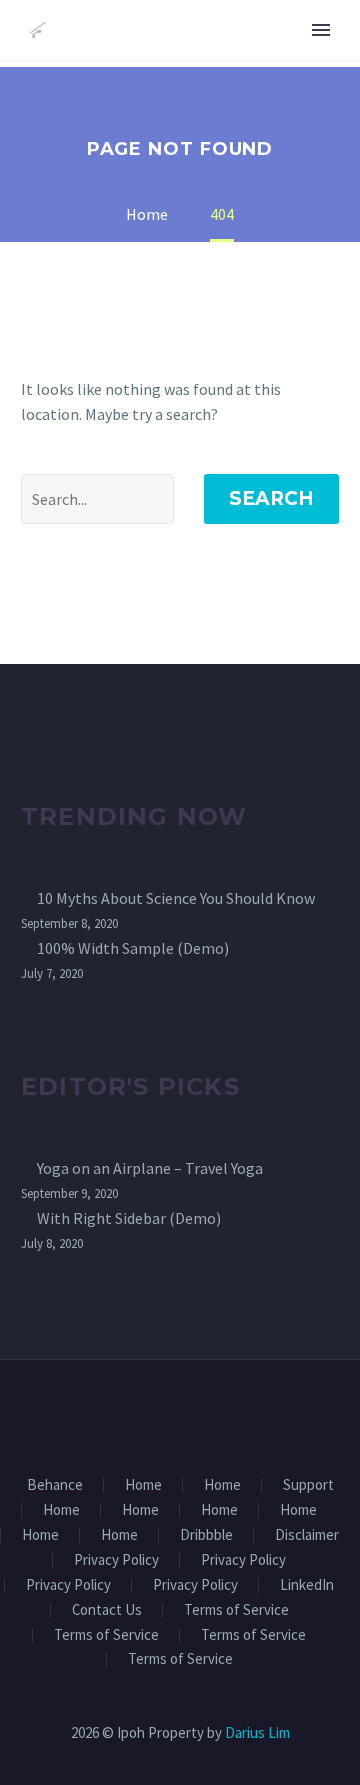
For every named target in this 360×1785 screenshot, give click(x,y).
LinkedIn (307, 1585)
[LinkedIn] (167, 1415)
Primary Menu (321, 30)
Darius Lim (257, 1732)
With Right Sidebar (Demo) (129, 1218)
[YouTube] (219, 1415)
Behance (55, 1485)
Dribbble (206, 1535)
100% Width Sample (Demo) (133, 948)
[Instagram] (193, 1415)
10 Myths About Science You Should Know (176, 898)
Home (143, 1485)
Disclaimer (307, 1535)
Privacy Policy (116, 1560)
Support (308, 1485)
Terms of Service (236, 1610)
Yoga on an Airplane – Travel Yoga (150, 1168)
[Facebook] (141, 1415)
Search (271, 498)
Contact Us (107, 1610)
